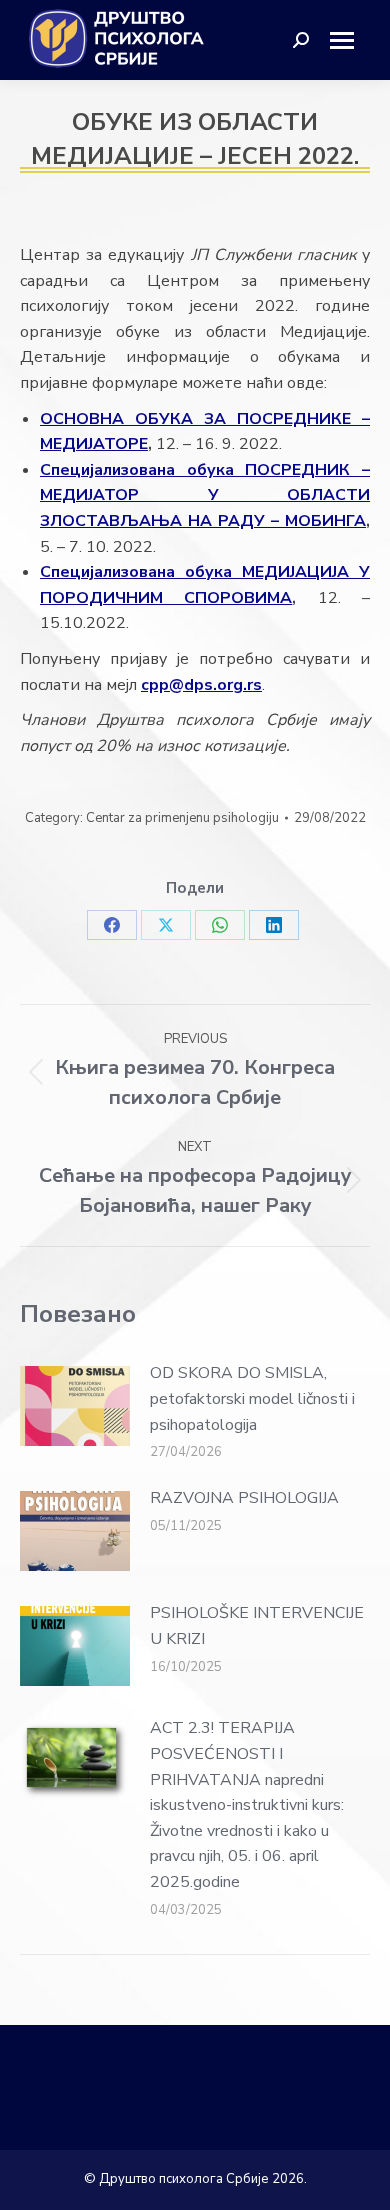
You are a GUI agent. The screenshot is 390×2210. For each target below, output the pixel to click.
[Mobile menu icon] (349, 40)
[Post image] (75, 1406)
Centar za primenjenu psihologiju (182, 818)
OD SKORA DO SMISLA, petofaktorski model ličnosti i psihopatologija (252, 1398)
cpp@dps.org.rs (201, 685)
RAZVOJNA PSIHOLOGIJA (244, 1498)
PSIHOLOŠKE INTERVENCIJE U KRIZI (257, 1626)
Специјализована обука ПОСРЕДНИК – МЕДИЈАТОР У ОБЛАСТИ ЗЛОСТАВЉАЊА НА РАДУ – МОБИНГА (205, 495)
